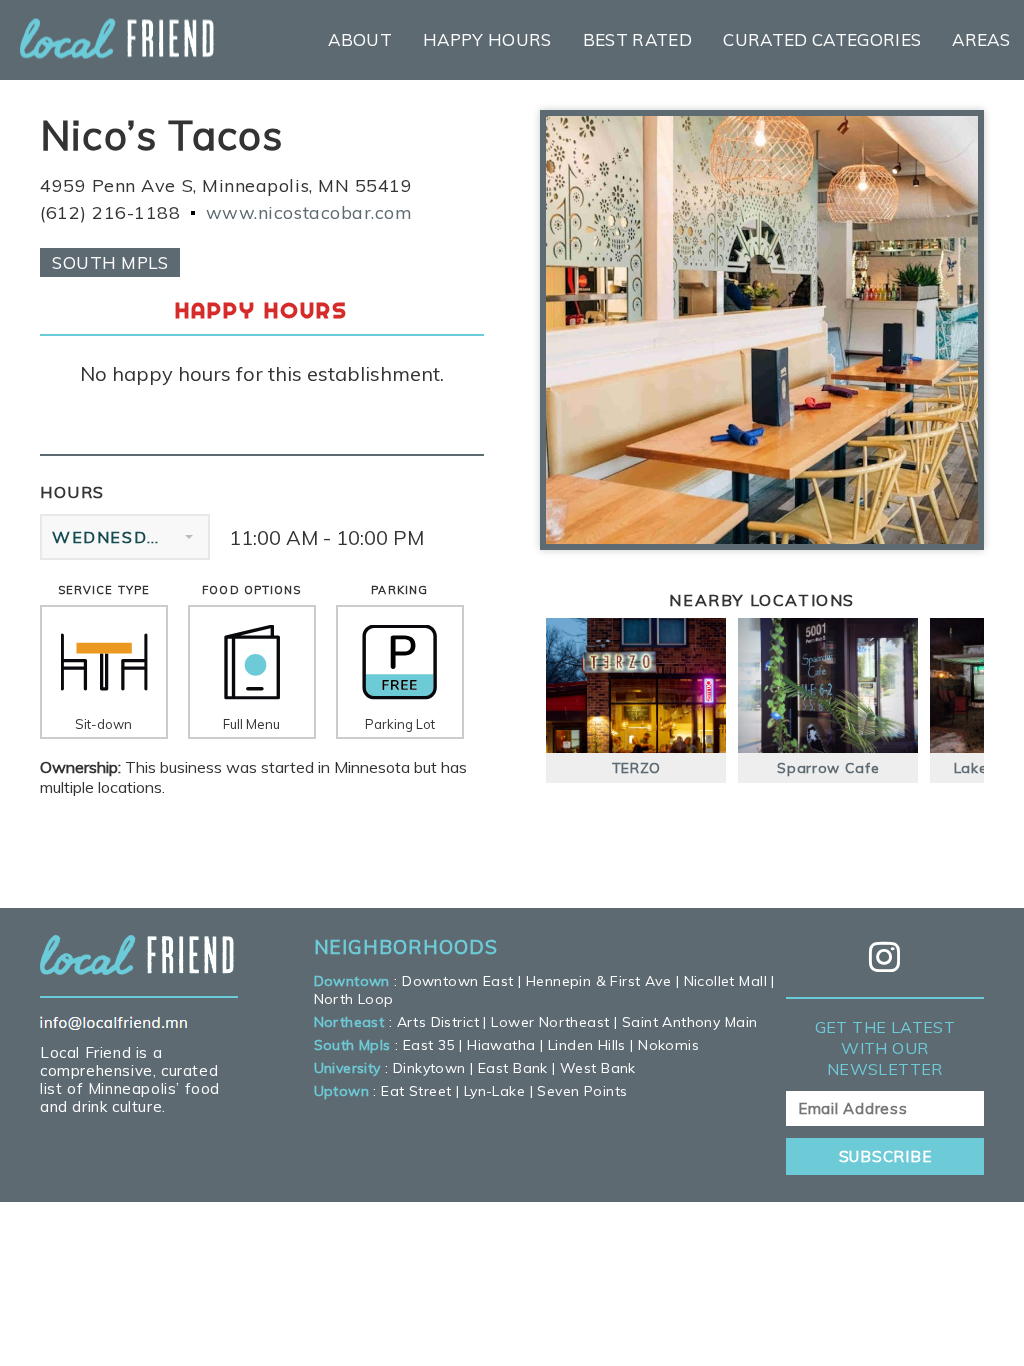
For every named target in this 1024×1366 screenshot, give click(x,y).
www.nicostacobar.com (309, 212)
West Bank (598, 1068)
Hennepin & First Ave (598, 981)
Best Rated (637, 39)
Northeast (349, 1022)
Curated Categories (822, 39)
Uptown (342, 1091)
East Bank (513, 1068)
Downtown (352, 981)
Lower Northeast (550, 1022)
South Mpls (110, 262)
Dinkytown (429, 1068)
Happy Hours (487, 39)
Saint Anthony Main (690, 1022)
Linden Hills (587, 1045)
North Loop (354, 999)
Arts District (438, 1022)
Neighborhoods (406, 947)
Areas (981, 39)
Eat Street (416, 1091)
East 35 (429, 1045)
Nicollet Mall (725, 981)
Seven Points (582, 1091)
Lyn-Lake (494, 1091)
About (360, 39)
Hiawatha (501, 1045)
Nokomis (668, 1045)
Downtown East (457, 981)
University (347, 1068)
